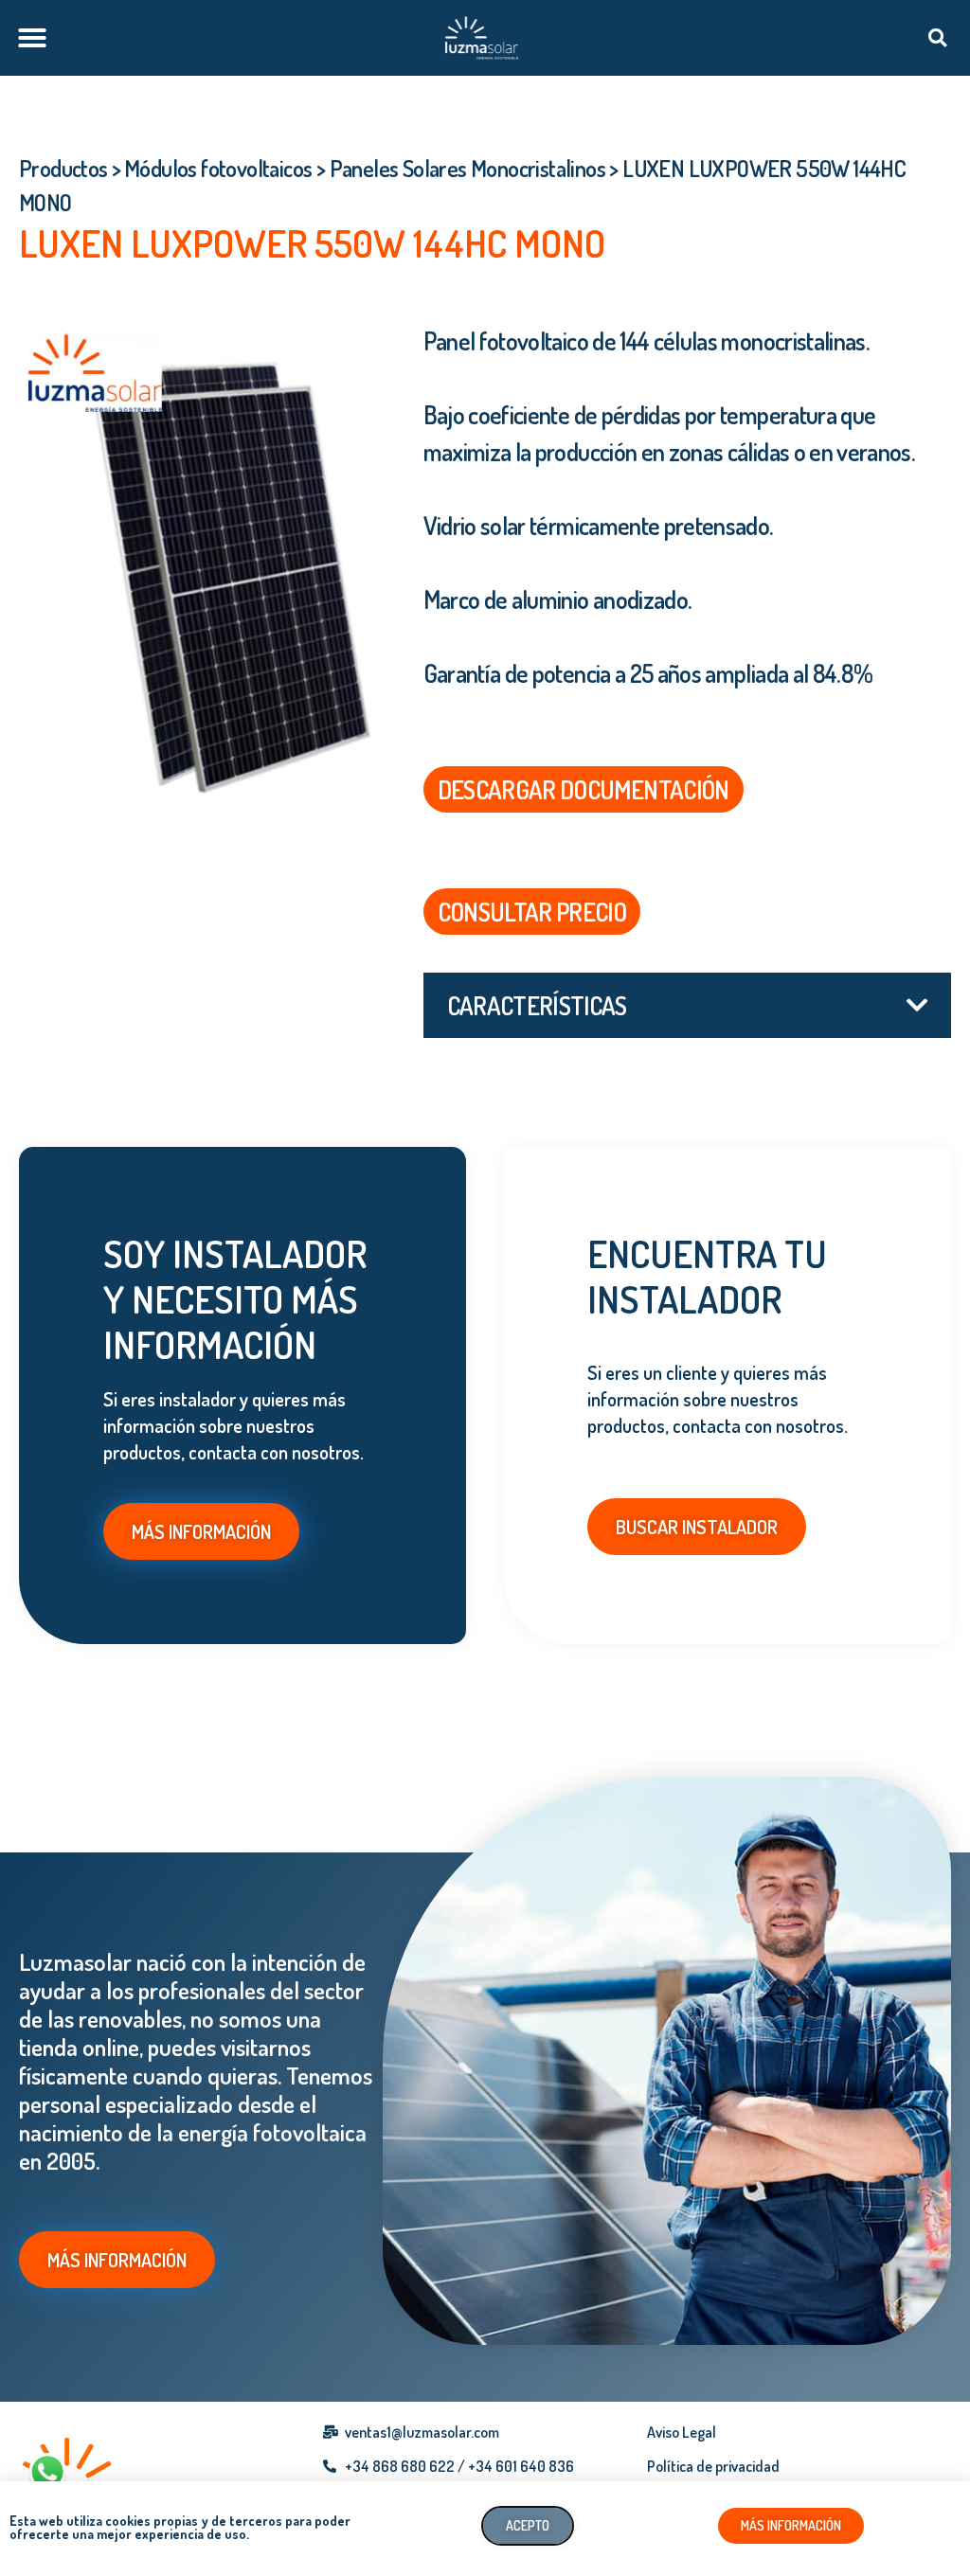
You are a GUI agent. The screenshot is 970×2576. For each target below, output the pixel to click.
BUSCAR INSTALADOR (697, 1527)
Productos (63, 168)
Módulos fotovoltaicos (218, 168)
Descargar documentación (584, 789)
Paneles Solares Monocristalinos (467, 168)
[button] (32, 38)
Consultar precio (532, 912)
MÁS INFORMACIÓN (201, 1531)
